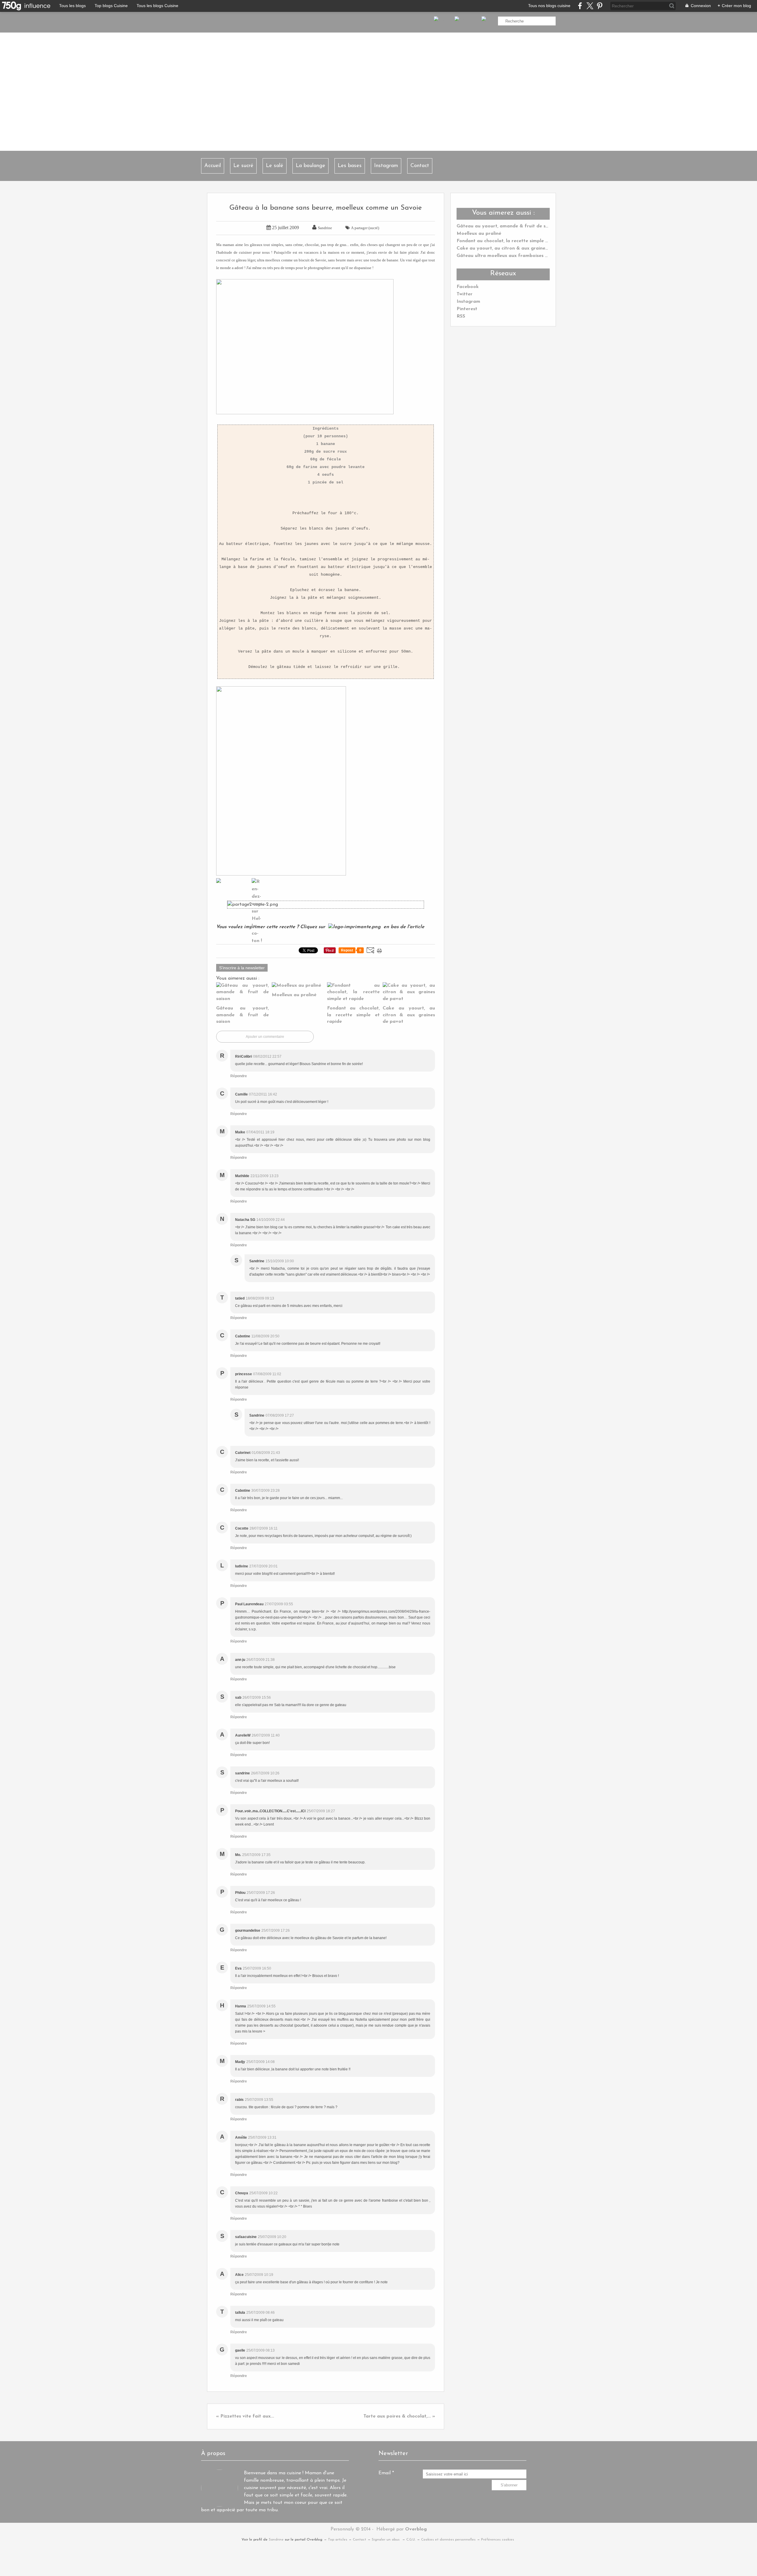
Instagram (386, 166)
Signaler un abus (386, 2540)
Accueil (213, 166)
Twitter (465, 294)
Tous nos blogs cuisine (549, 6)
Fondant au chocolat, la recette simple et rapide (511, 241)
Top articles (338, 2540)
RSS (461, 316)
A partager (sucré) (365, 228)
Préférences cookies (498, 2540)
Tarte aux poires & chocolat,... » (399, 2416)
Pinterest (467, 309)
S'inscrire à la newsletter (242, 968)
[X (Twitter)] (590, 6)
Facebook (468, 287)
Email (385, 2473)
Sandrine (276, 2540)
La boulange (310, 166)
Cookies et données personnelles (448, 2540)
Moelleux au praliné (479, 234)
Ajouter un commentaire (265, 1037)
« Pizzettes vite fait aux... (245, 2416)
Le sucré (243, 166)
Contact (420, 166)
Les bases (350, 166)
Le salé (275, 166)
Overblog (416, 2529)
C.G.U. (411, 2540)
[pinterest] (600, 6)
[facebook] (580, 6)
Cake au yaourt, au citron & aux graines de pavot (513, 248)
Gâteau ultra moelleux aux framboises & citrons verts (517, 256)
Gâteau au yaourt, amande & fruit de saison (507, 226)
